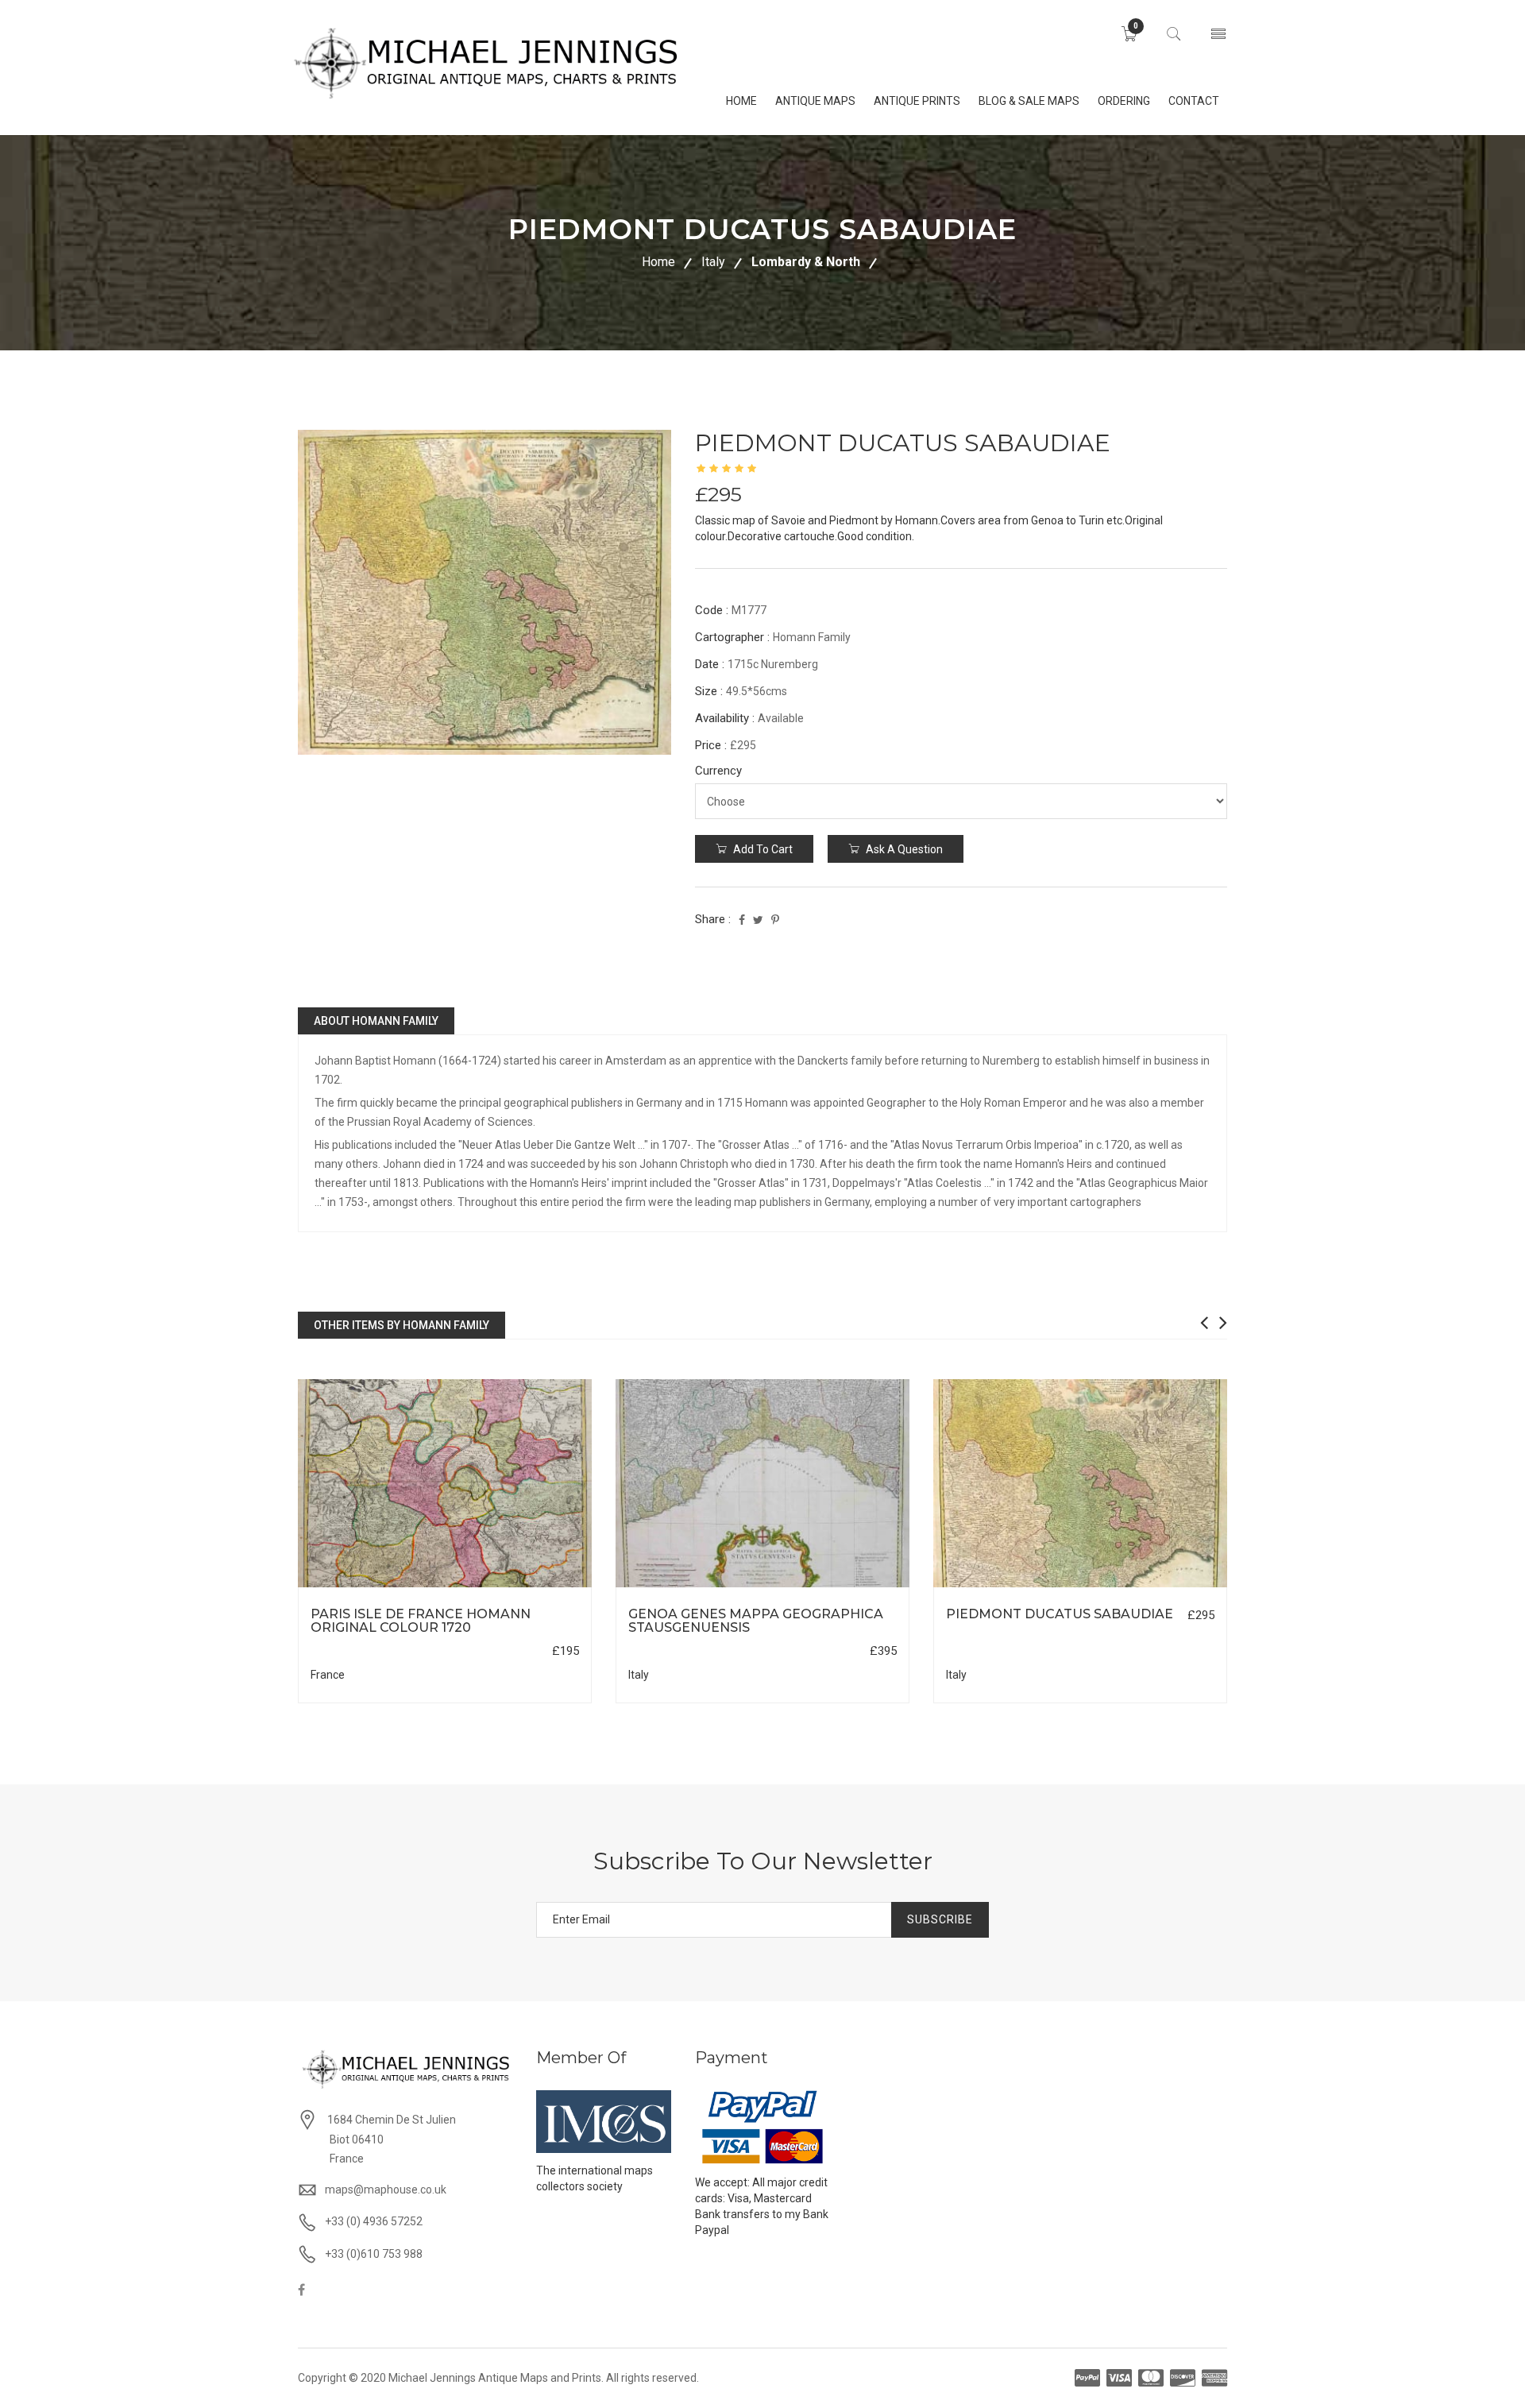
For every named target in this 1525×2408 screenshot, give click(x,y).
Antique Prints (917, 101)
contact (1194, 101)
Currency (718, 771)
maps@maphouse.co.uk (386, 2190)
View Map (525, 1588)
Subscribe (940, 1919)
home (741, 101)
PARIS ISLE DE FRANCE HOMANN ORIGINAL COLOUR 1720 (421, 1621)
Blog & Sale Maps (1029, 101)
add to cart (762, 849)
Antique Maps (815, 101)
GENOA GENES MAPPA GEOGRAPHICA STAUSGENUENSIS (756, 1621)
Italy (713, 262)
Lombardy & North (806, 262)
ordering (1124, 101)
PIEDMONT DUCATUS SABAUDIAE (1060, 1614)
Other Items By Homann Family (402, 1325)
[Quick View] (445, 1484)
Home (658, 262)
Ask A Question (903, 849)
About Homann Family (376, 1021)
